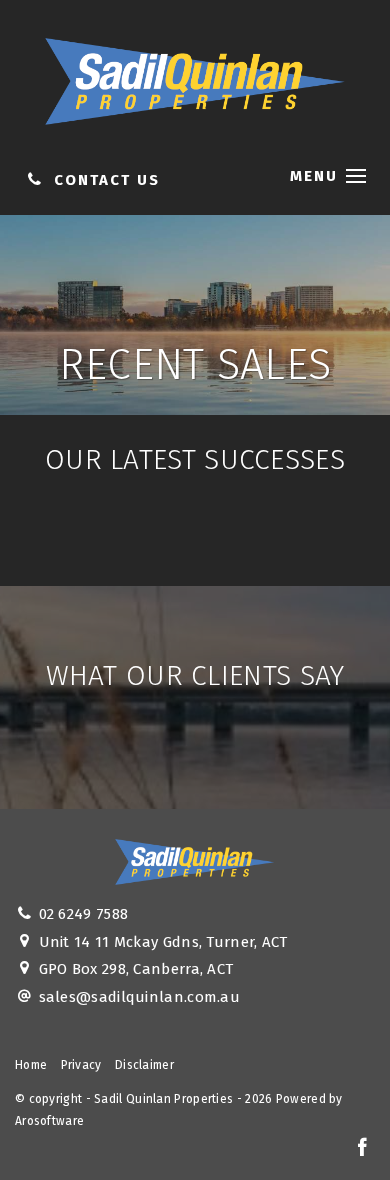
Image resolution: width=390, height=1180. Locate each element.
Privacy (81, 1065)
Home (31, 1065)
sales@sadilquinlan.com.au (140, 997)
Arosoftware (49, 1121)
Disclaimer (144, 1065)
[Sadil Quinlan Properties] (195, 77)
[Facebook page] (362, 1149)
